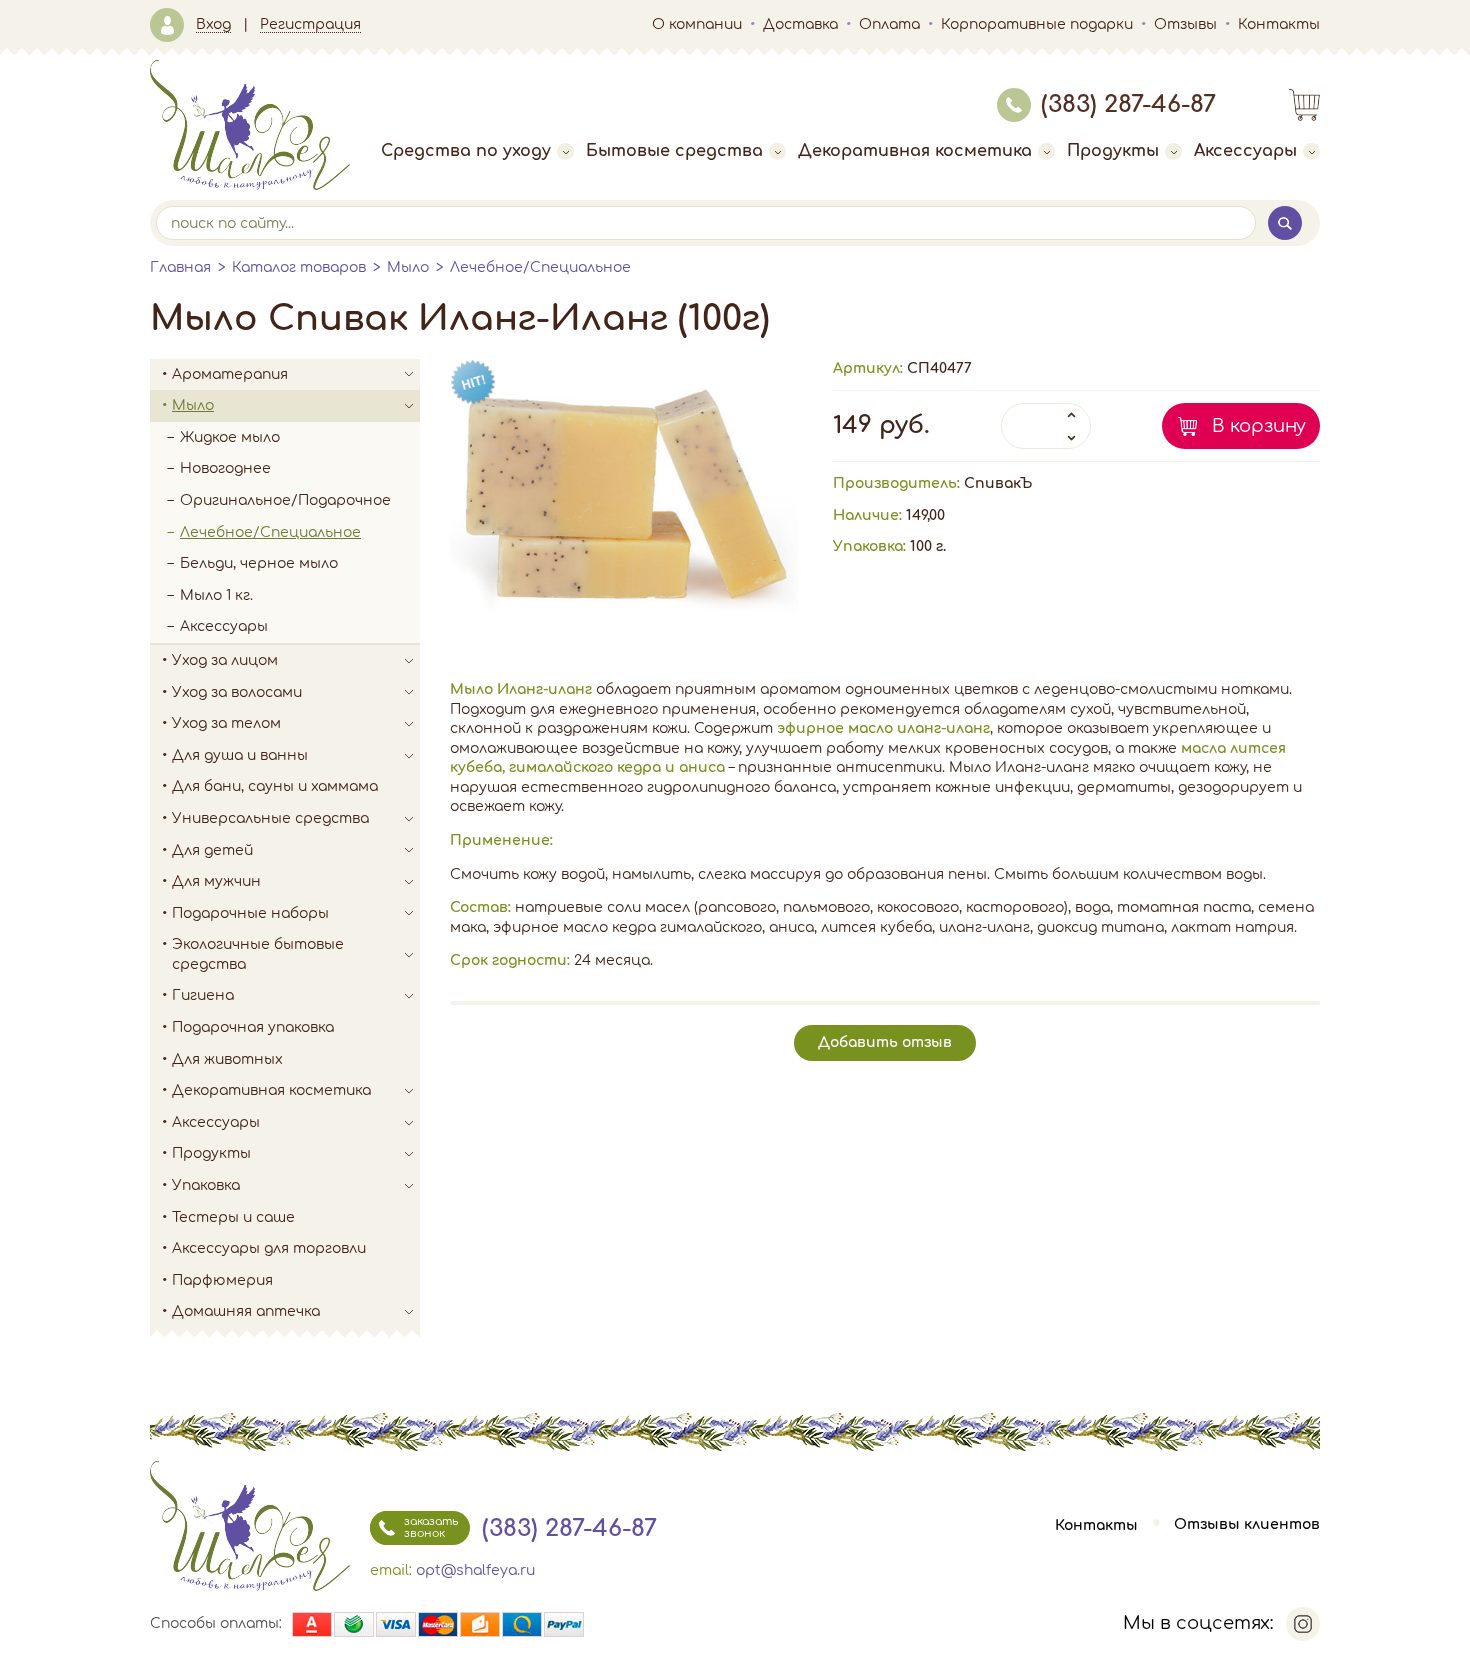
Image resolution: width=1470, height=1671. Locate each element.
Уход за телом (226, 723)
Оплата (889, 24)
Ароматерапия (230, 374)
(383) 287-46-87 (1128, 104)
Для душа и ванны (240, 755)
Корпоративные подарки (1037, 24)
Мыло (408, 267)
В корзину (1259, 426)
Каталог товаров (299, 267)
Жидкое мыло (230, 437)
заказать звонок (431, 1527)
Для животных (227, 1059)
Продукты (1113, 151)
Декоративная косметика (915, 151)
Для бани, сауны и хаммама (275, 786)
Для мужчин (216, 881)
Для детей (212, 850)
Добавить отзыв (885, 1042)
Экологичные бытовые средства (258, 954)
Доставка (800, 24)
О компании (697, 24)
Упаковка (206, 1185)
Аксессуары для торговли (269, 1248)
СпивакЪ (998, 483)
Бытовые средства (674, 151)
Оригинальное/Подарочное (285, 500)
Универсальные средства (270, 818)
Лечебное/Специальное (540, 267)
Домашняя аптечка (246, 1311)
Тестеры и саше (233, 1217)
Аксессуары (1245, 151)
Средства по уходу (466, 151)
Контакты (1279, 24)
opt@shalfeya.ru (475, 1570)
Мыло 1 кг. (216, 595)
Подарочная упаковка (253, 1027)
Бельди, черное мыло (259, 563)
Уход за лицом (225, 660)
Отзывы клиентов (1247, 1525)
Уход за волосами (237, 692)
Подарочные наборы (250, 913)
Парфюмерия (222, 1280)
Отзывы (1185, 24)
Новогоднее (225, 468)
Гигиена (203, 995)
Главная (180, 267)
